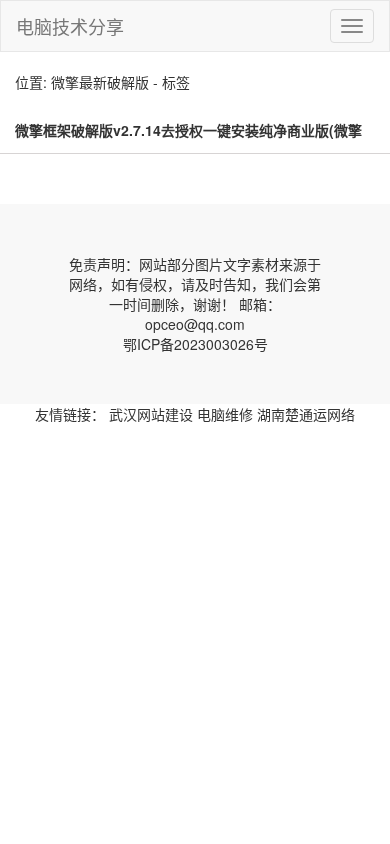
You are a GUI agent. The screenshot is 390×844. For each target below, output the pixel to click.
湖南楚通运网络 (306, 414)
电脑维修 (225, 414)
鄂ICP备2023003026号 (195, 344)
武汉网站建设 (151, 414)
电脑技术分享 (70, 26)
